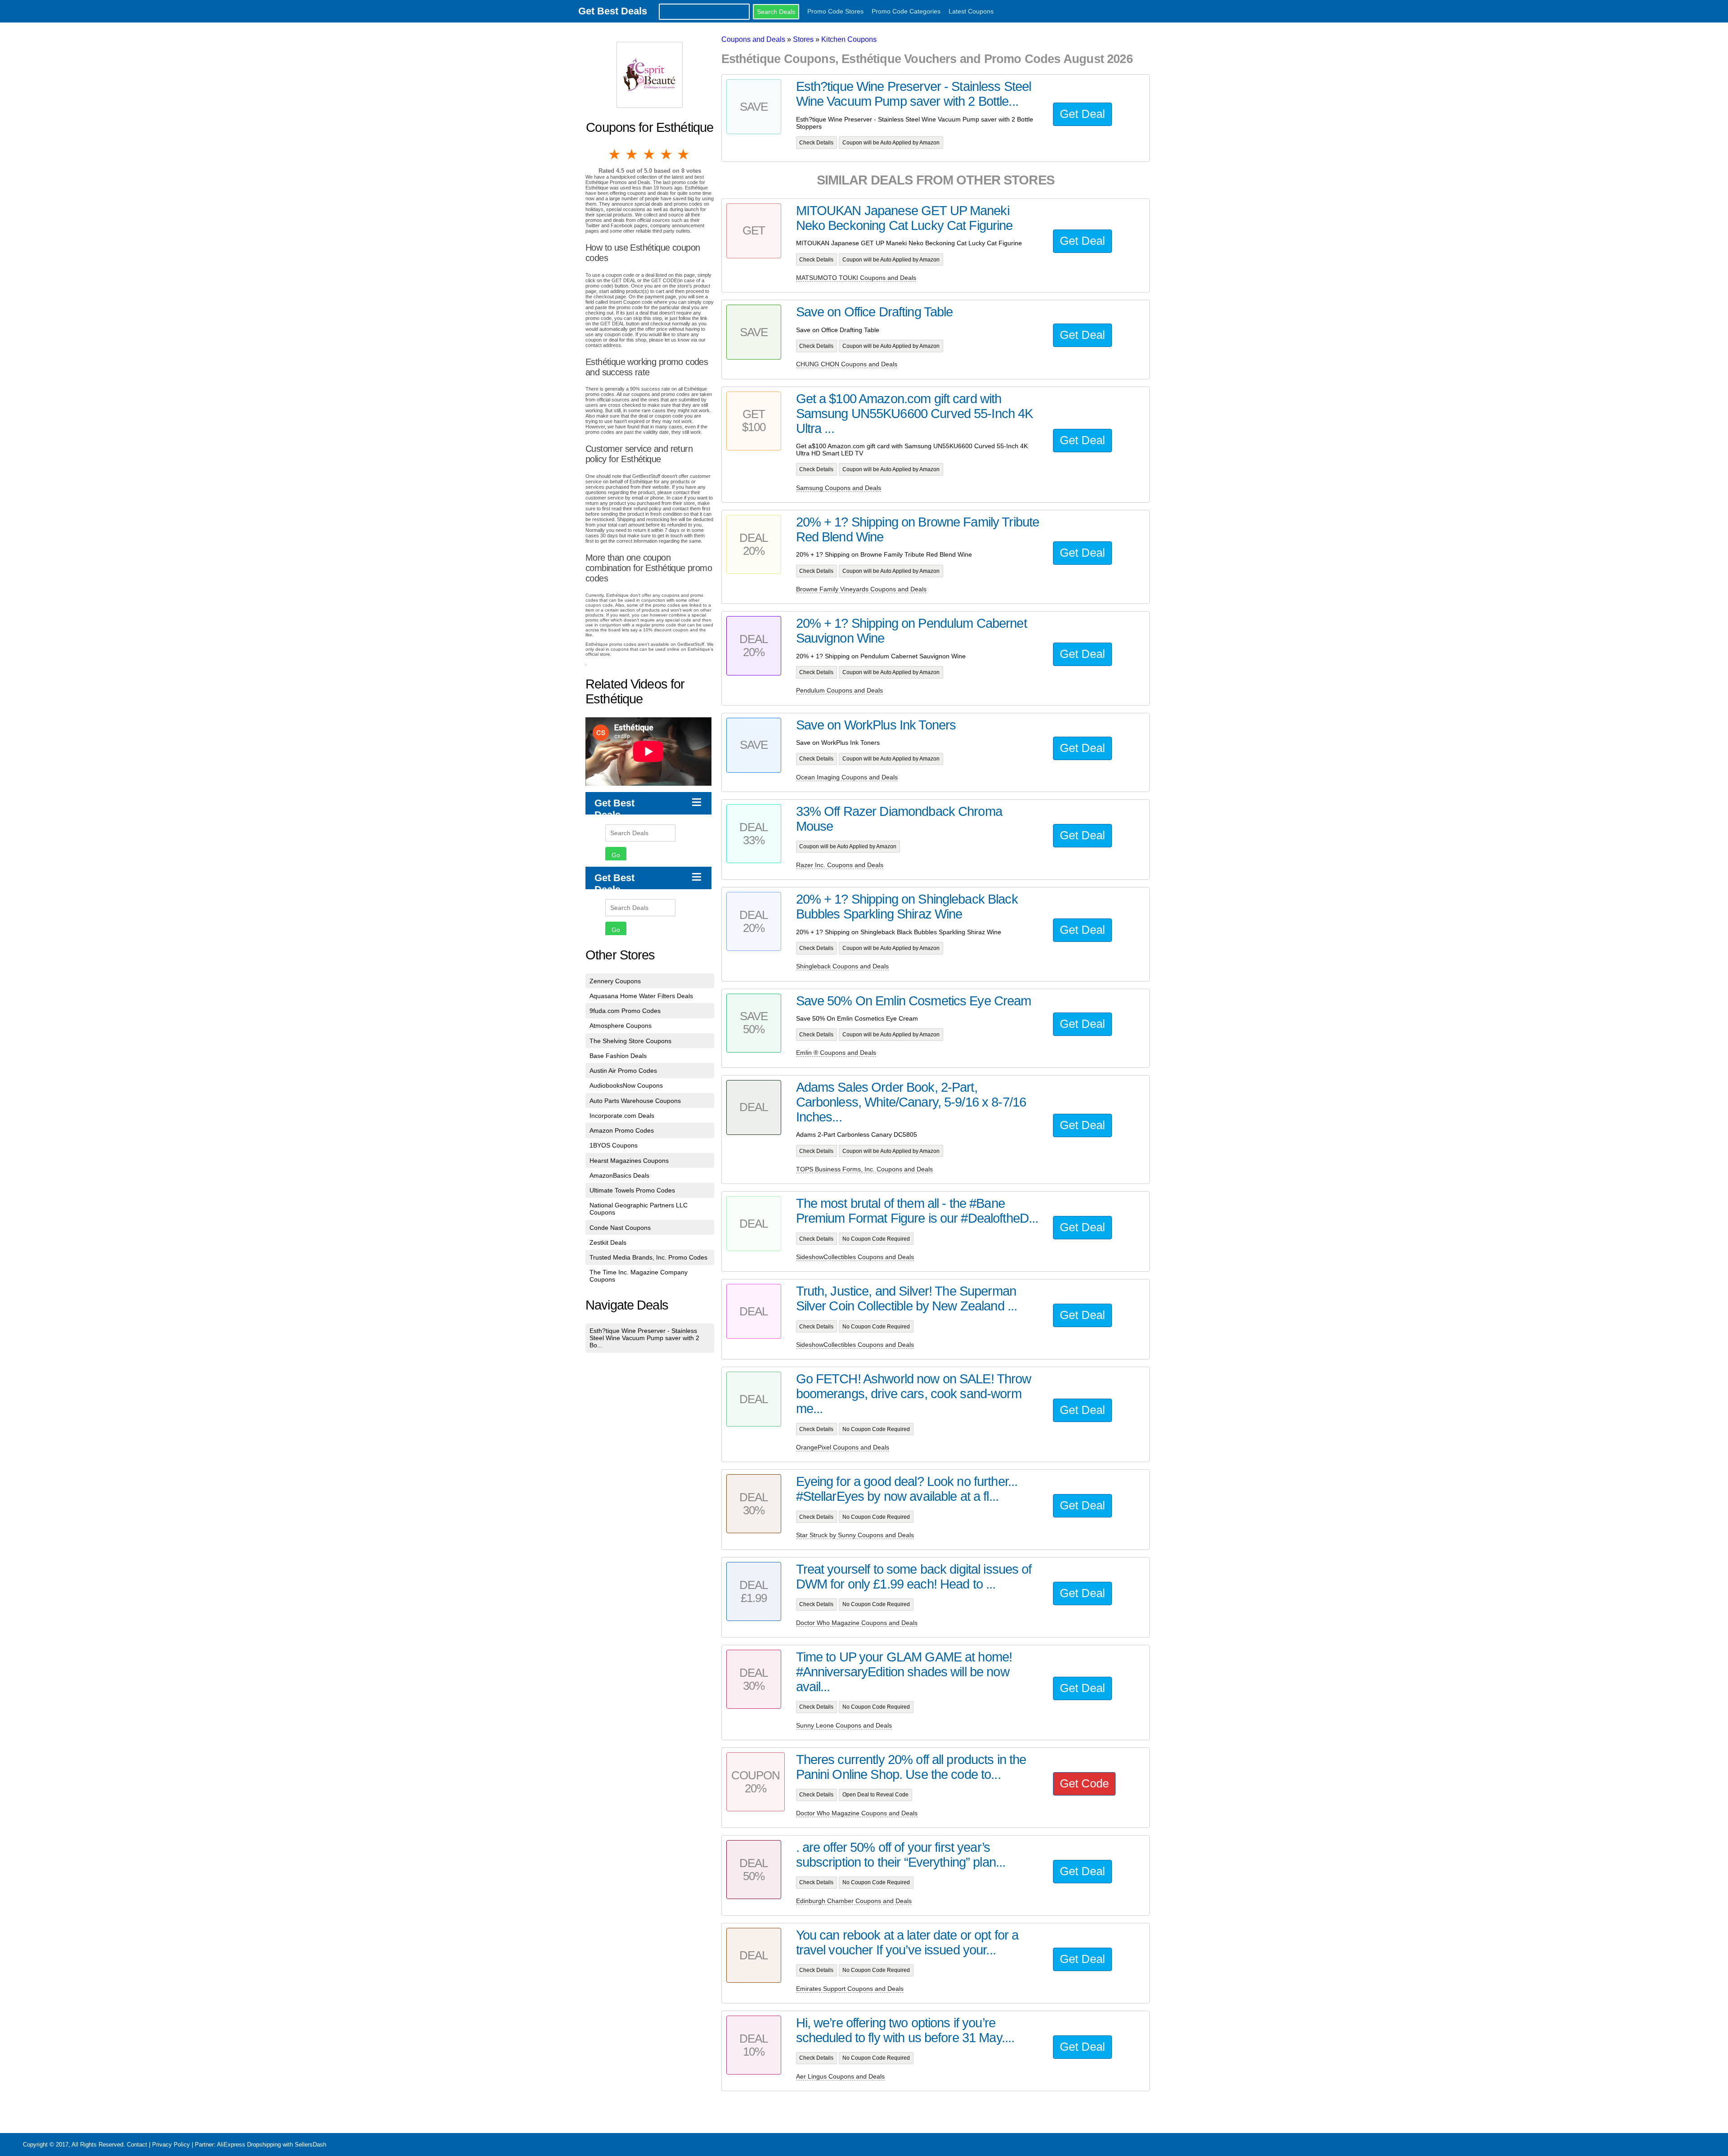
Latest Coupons (971, 11)
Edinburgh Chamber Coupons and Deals (854, 1901)
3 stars (650, 154)
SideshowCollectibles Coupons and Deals (855, 1257)
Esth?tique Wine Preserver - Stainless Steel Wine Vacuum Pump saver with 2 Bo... (644, 1338)
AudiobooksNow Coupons (626, 1085)
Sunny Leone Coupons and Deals (844, 1725)
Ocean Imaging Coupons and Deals (847, 777)
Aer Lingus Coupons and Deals (840, 2076)
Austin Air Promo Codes (623, 1071)
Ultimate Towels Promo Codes (632, 1190)
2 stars (632, 154)
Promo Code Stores (835, 11)
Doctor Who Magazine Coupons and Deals (857, 1623)
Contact (137, 2145)
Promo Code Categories (906, 11)
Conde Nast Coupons (620, 1228)
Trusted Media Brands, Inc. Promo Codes (648, 1257)
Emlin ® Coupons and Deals (836, 1053)
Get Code (1084, 1783)
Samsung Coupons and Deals (839, 488)
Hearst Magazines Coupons (629, 1161)
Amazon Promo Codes (622, 1130)
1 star (615, 154)
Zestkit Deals (608, 1242)
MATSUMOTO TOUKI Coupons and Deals (856, 278)
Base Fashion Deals (618, 1056)
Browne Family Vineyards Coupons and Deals (861, 589)
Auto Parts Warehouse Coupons (635, 1101)
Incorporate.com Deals (622, 1116)
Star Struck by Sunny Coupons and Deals (855, 1535)
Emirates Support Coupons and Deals (850, 1989)
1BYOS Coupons (614, 1145)
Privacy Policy (171, 2145)
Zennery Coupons (615, 981)
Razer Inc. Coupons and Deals (840, 865)
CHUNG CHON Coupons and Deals (847, 364)
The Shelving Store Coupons (630, 1041)
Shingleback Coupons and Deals (842, 966)
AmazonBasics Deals (619, 1175)
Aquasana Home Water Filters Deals (641, 996)
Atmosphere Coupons (621, 1026)
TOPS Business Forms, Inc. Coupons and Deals (864, 1169)
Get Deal (1082, 114)
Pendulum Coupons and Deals (839, 690)
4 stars (667, 154)
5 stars (684, 154)
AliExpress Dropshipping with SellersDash (272, 2145)
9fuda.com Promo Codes (625, 1011)
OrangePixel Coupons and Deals (843, 1447)
